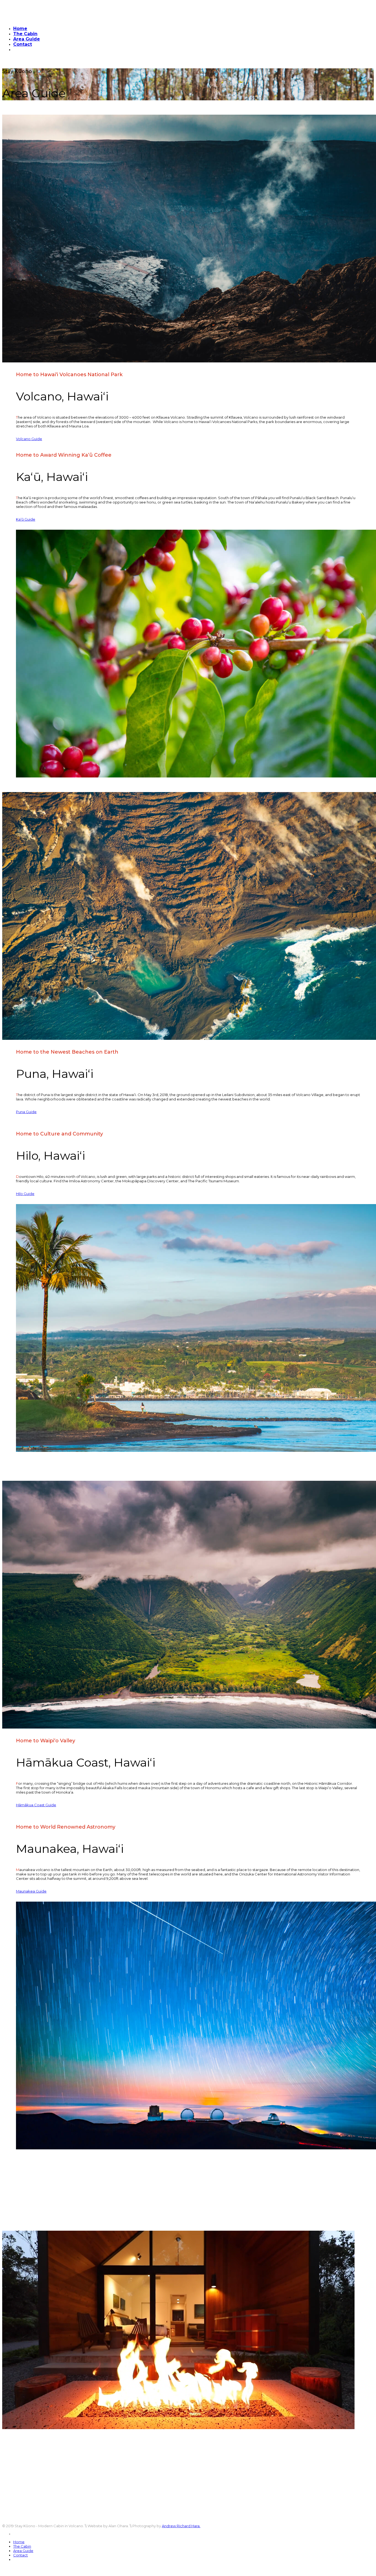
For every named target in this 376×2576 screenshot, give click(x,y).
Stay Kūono (13, 62)
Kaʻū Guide (26, 519)
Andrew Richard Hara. (181, 2526)
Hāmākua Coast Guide (36, 1805)
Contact (23, 44)
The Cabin (25, 34)
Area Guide (27, 39)
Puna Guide (26, 1112)
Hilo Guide (25, 1194)
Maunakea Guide (31, 1891)
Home (20, 29)
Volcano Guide (29, 439)
